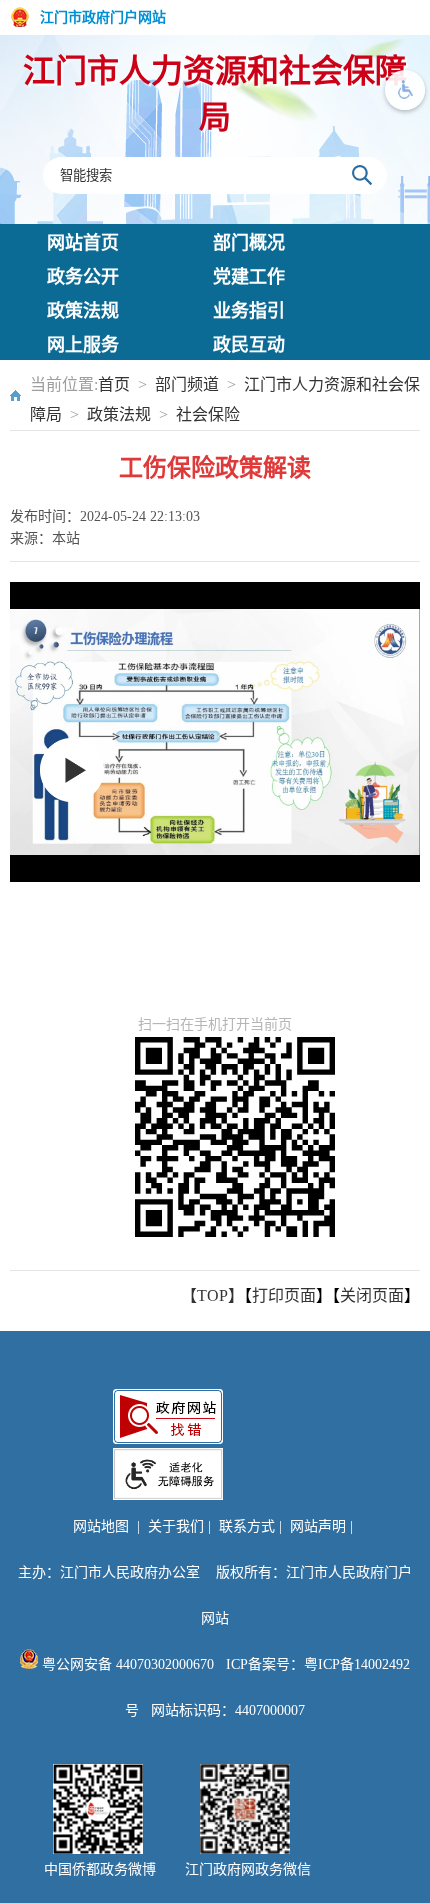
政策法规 (83, 311)
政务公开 (83, 277)
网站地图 (101, 1526)
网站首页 (83, 243)
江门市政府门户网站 (103, 17)
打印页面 (284, 1295)
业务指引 (249, 311)
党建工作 (249, 277)
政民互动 (249, 345)
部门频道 (187, 384)
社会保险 (208, 414)
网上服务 (83, 345)
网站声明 (318, 1526)
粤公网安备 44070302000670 (126, 1664)
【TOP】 (212, 1295)
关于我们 (176, 1526)
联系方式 (247, 1526)
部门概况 (249, 243)
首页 (114, 384)
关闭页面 (372, 1295)
